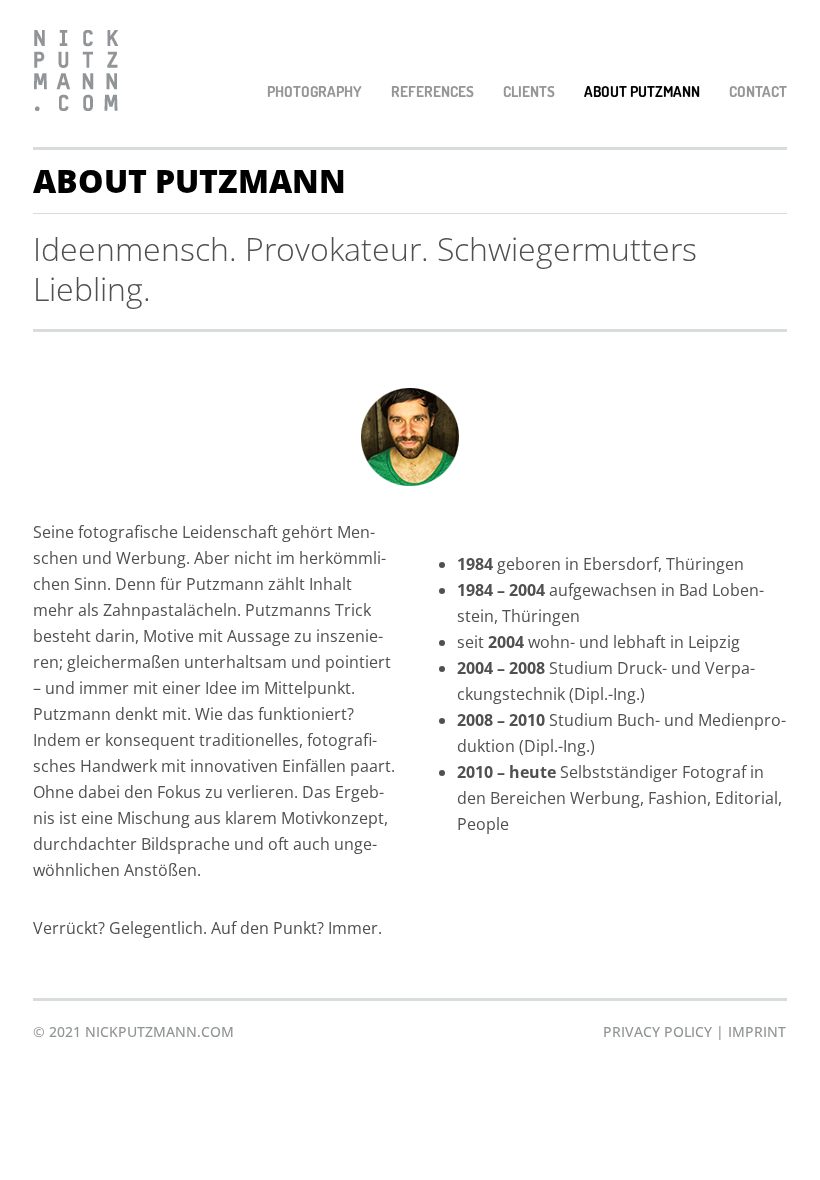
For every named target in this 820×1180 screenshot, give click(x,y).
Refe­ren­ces (432, 92)
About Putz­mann (642, 92)
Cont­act (758, 92)
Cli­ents (529, 92)
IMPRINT (757, 1031)
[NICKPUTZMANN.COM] (75, 73)
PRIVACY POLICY (657, 1031)
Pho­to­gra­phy (314, 92)
